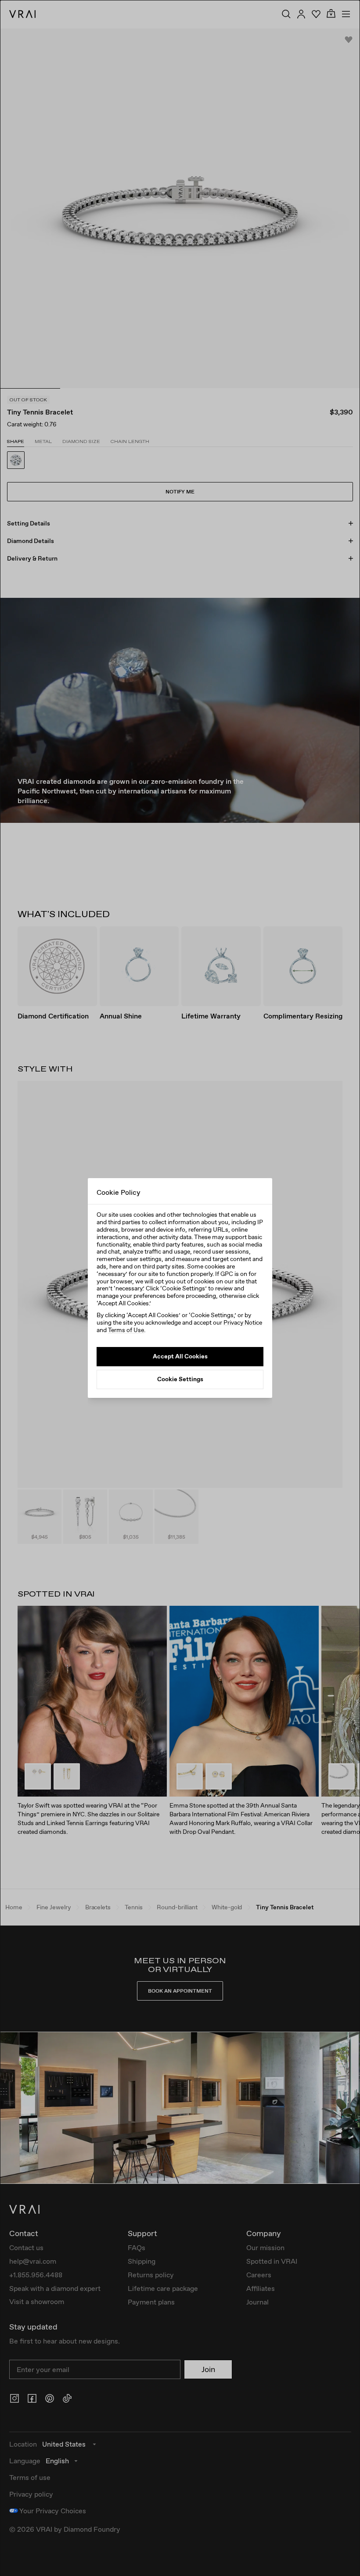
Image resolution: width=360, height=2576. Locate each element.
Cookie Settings (180, 1379)
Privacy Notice (243, 1322)
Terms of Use (126, 1330)
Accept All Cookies (180, 1356)
